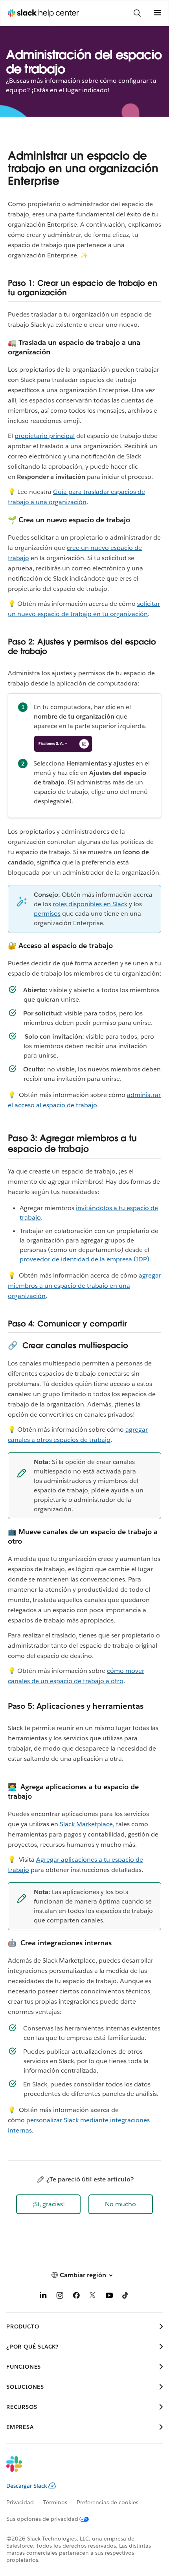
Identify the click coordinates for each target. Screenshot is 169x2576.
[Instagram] (60, 2297)
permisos (47, 914)
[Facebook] (76, 2297)
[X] (93, 2297)
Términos (55, 2502)
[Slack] (78, 2469)
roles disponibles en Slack (90, 904)
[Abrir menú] (157, 13)
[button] (48, 2204)
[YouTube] (109, 2297)
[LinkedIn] (43, 2297)
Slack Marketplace (86, 1824)
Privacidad (20, 2502)
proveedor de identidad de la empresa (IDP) (84, 1259)
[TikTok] (126, 2297)
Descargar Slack (27, 2486)
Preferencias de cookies (107, 2502)
